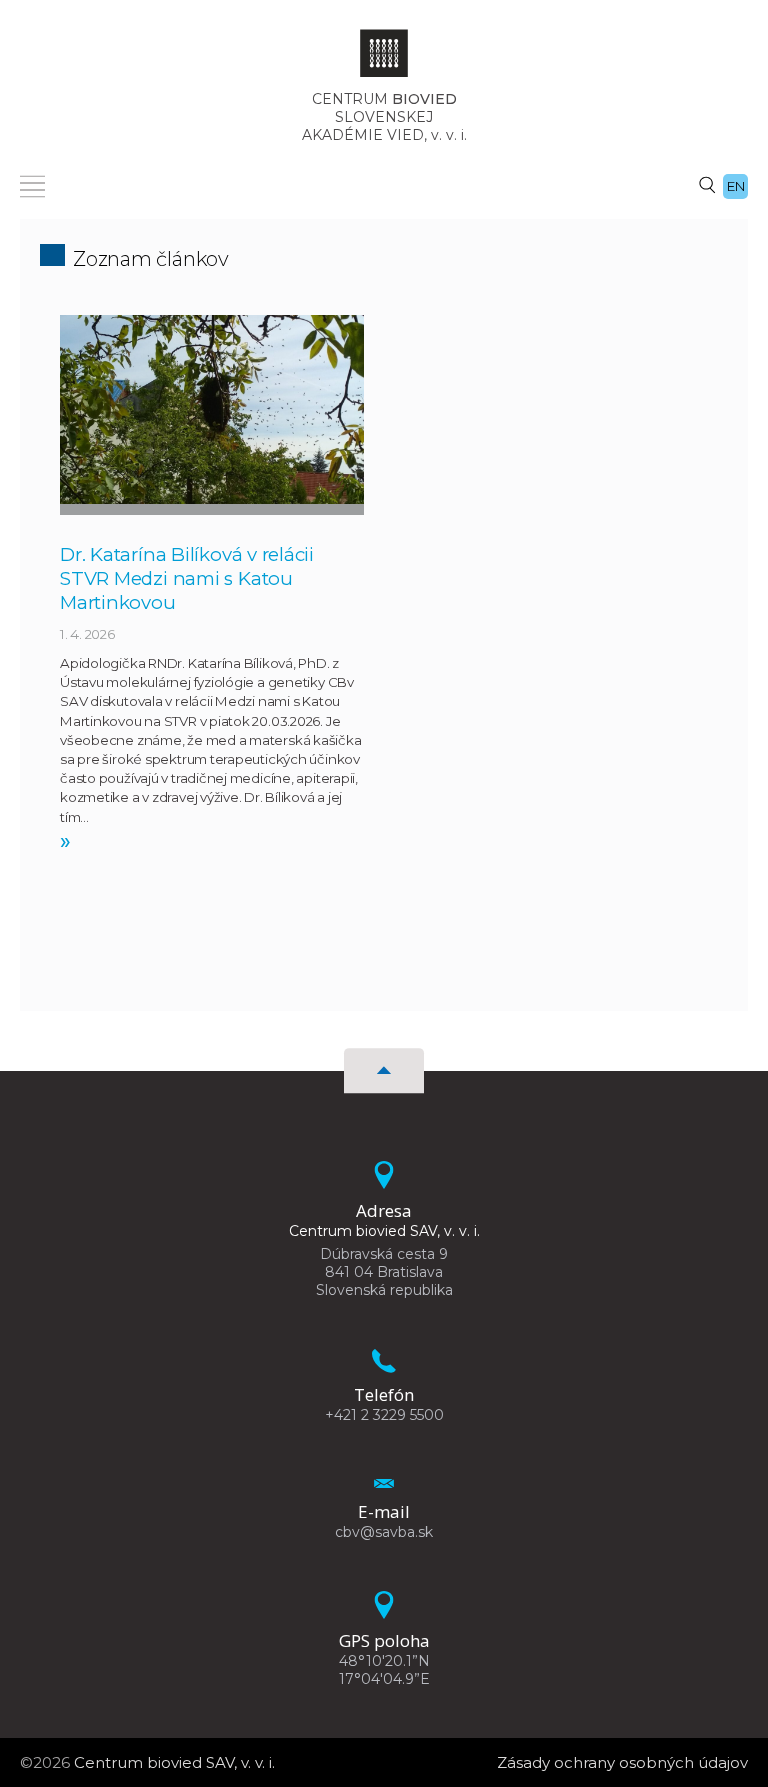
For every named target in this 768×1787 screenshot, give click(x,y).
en (736, 186)
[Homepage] (384, 59)
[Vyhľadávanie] (707, 184)
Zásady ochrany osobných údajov (622, 1762)
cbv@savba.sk (384, 1532)
